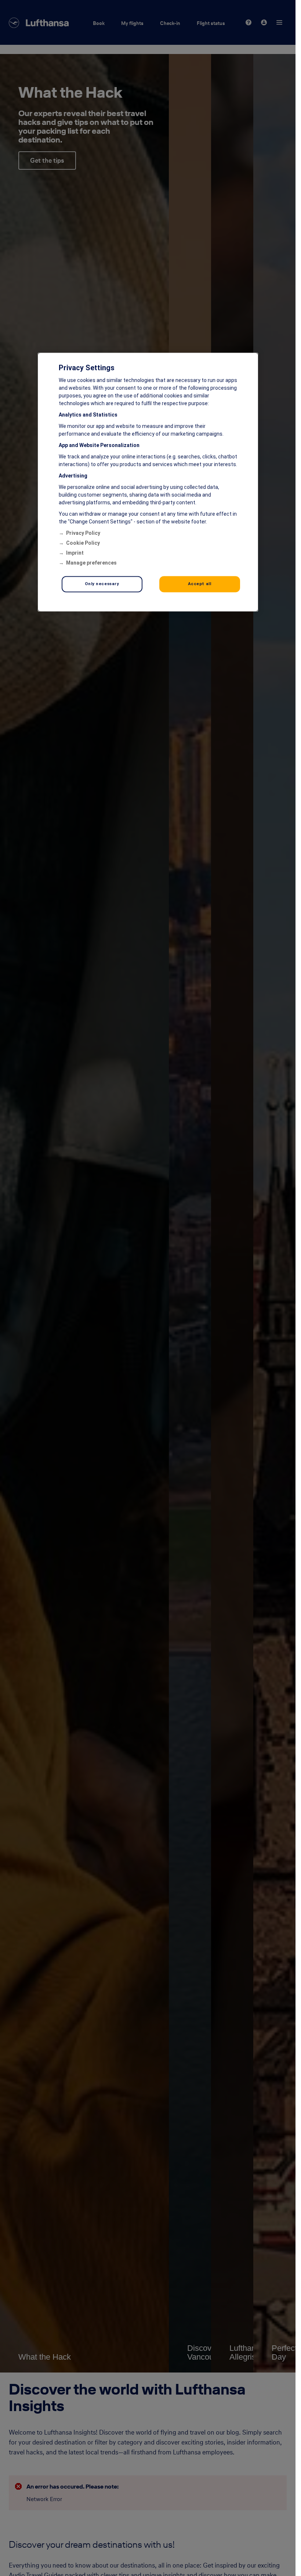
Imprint (75, 553)
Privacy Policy (83, 533)
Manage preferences (91, 563)
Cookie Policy (83, 543)
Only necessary (102, 584)
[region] (148, 482)
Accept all (200, 584)
